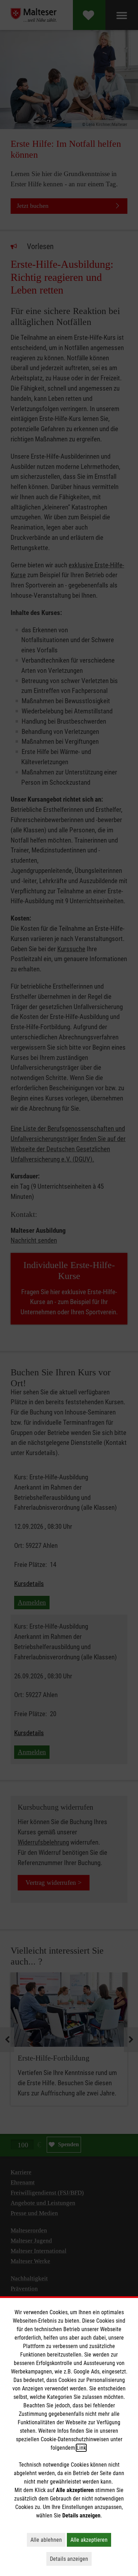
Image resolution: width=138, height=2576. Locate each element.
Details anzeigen (71, 2559)
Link (81, 2448)
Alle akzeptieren (91, 2540)
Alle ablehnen (48, 2540)
